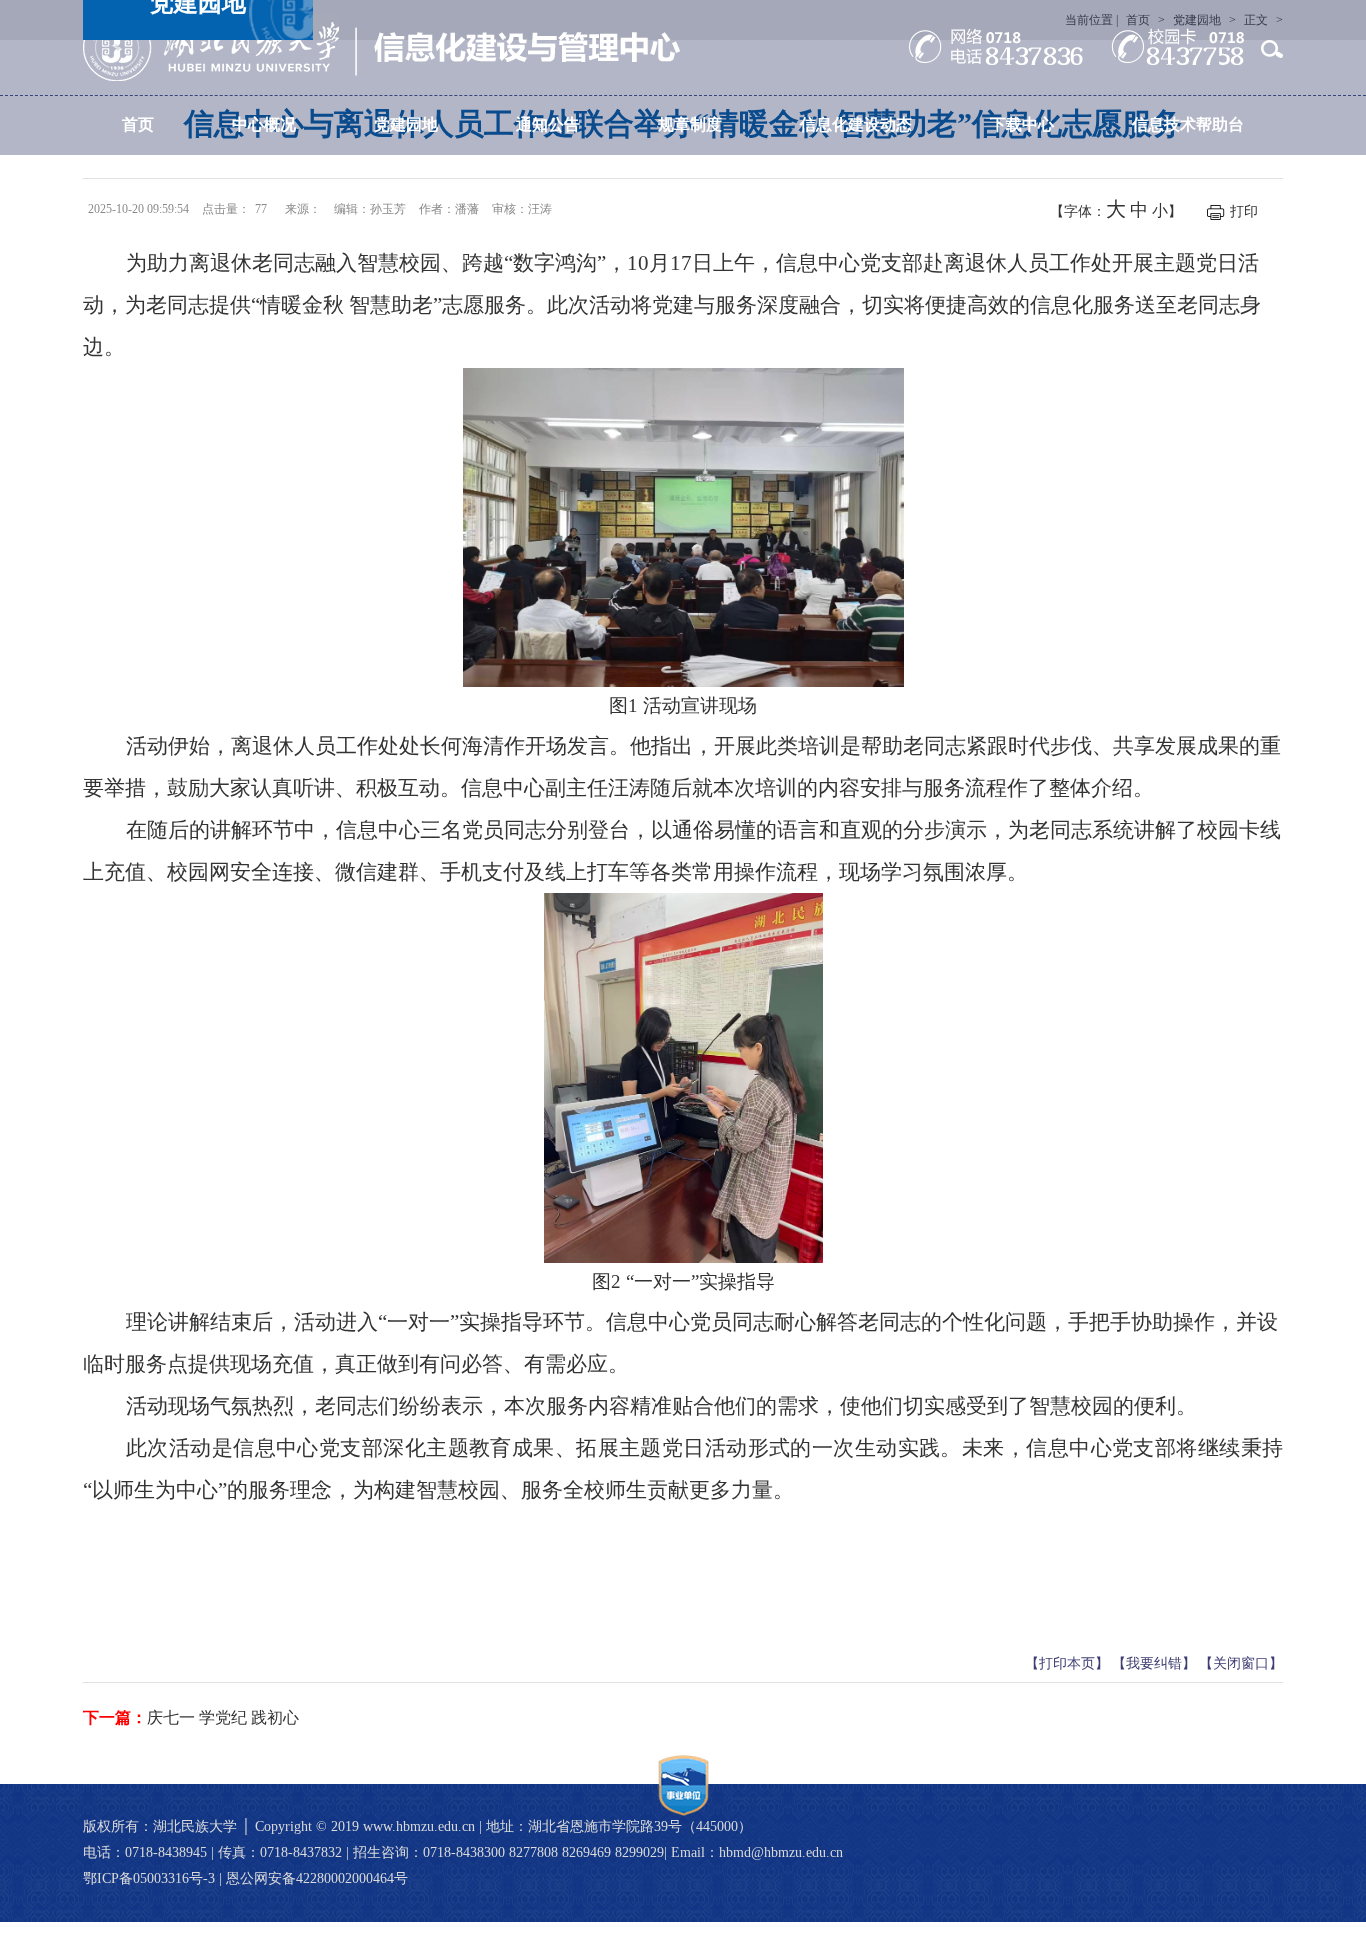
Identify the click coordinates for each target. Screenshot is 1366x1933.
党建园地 (406, 124)
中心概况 (264, 124)
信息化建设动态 (856, 124)
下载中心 (1022, 124)
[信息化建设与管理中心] (381, 47)
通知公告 (548, 124)
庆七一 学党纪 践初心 (223, 1717)
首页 (138, 124)
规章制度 (690, 124)
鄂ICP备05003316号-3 (149, 1878)
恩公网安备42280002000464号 (317, 1878)
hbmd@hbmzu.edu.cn (781, 1852)
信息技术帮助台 (1188, 124)
